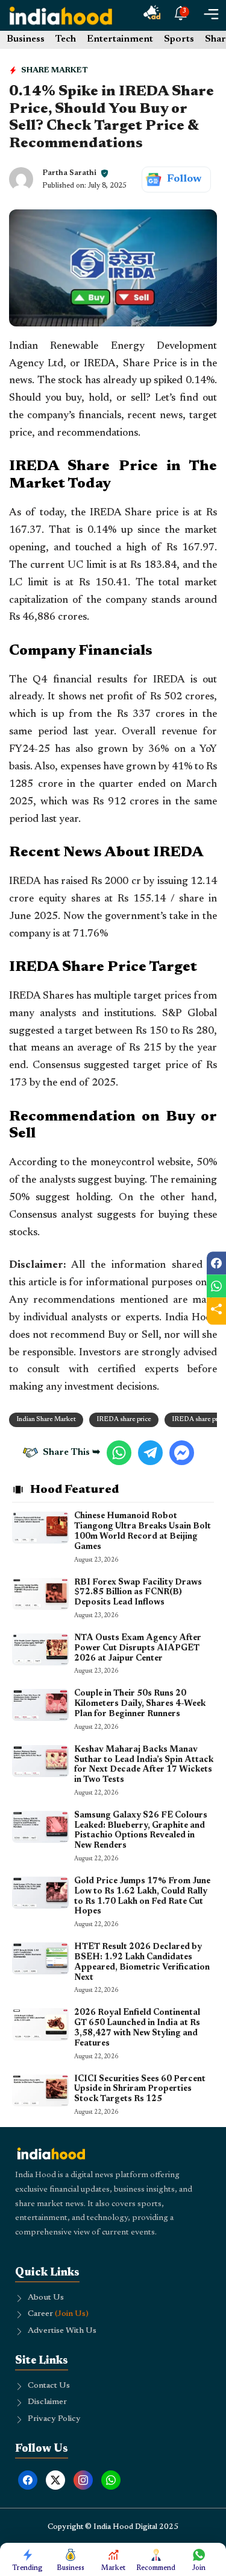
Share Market (55, 70)
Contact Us (49, 2386)
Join (199, 2568)
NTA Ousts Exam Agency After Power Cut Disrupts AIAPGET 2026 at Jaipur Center (138, 1649)
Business (26, 39)
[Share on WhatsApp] (216, 1286)
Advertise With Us (62, 2331)
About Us (46, 2298)
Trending (27, 2568)
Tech (66, 39)
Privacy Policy (54, 2419)
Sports (179, 39)
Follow (184, 179)
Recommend (156, 2568)
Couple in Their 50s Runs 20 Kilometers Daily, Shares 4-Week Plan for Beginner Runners (140, 1704)
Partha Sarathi (69, 173)
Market (113, 2568)
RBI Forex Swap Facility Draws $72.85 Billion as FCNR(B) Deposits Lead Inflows (138, 1593)
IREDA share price (124, 1420)
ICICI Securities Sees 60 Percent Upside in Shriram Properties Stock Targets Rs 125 (140, 2090)
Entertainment (120, 39)
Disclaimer (47, 2402)
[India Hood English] (61, 15)
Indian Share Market (46, 1420)
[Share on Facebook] (216, 1263)
